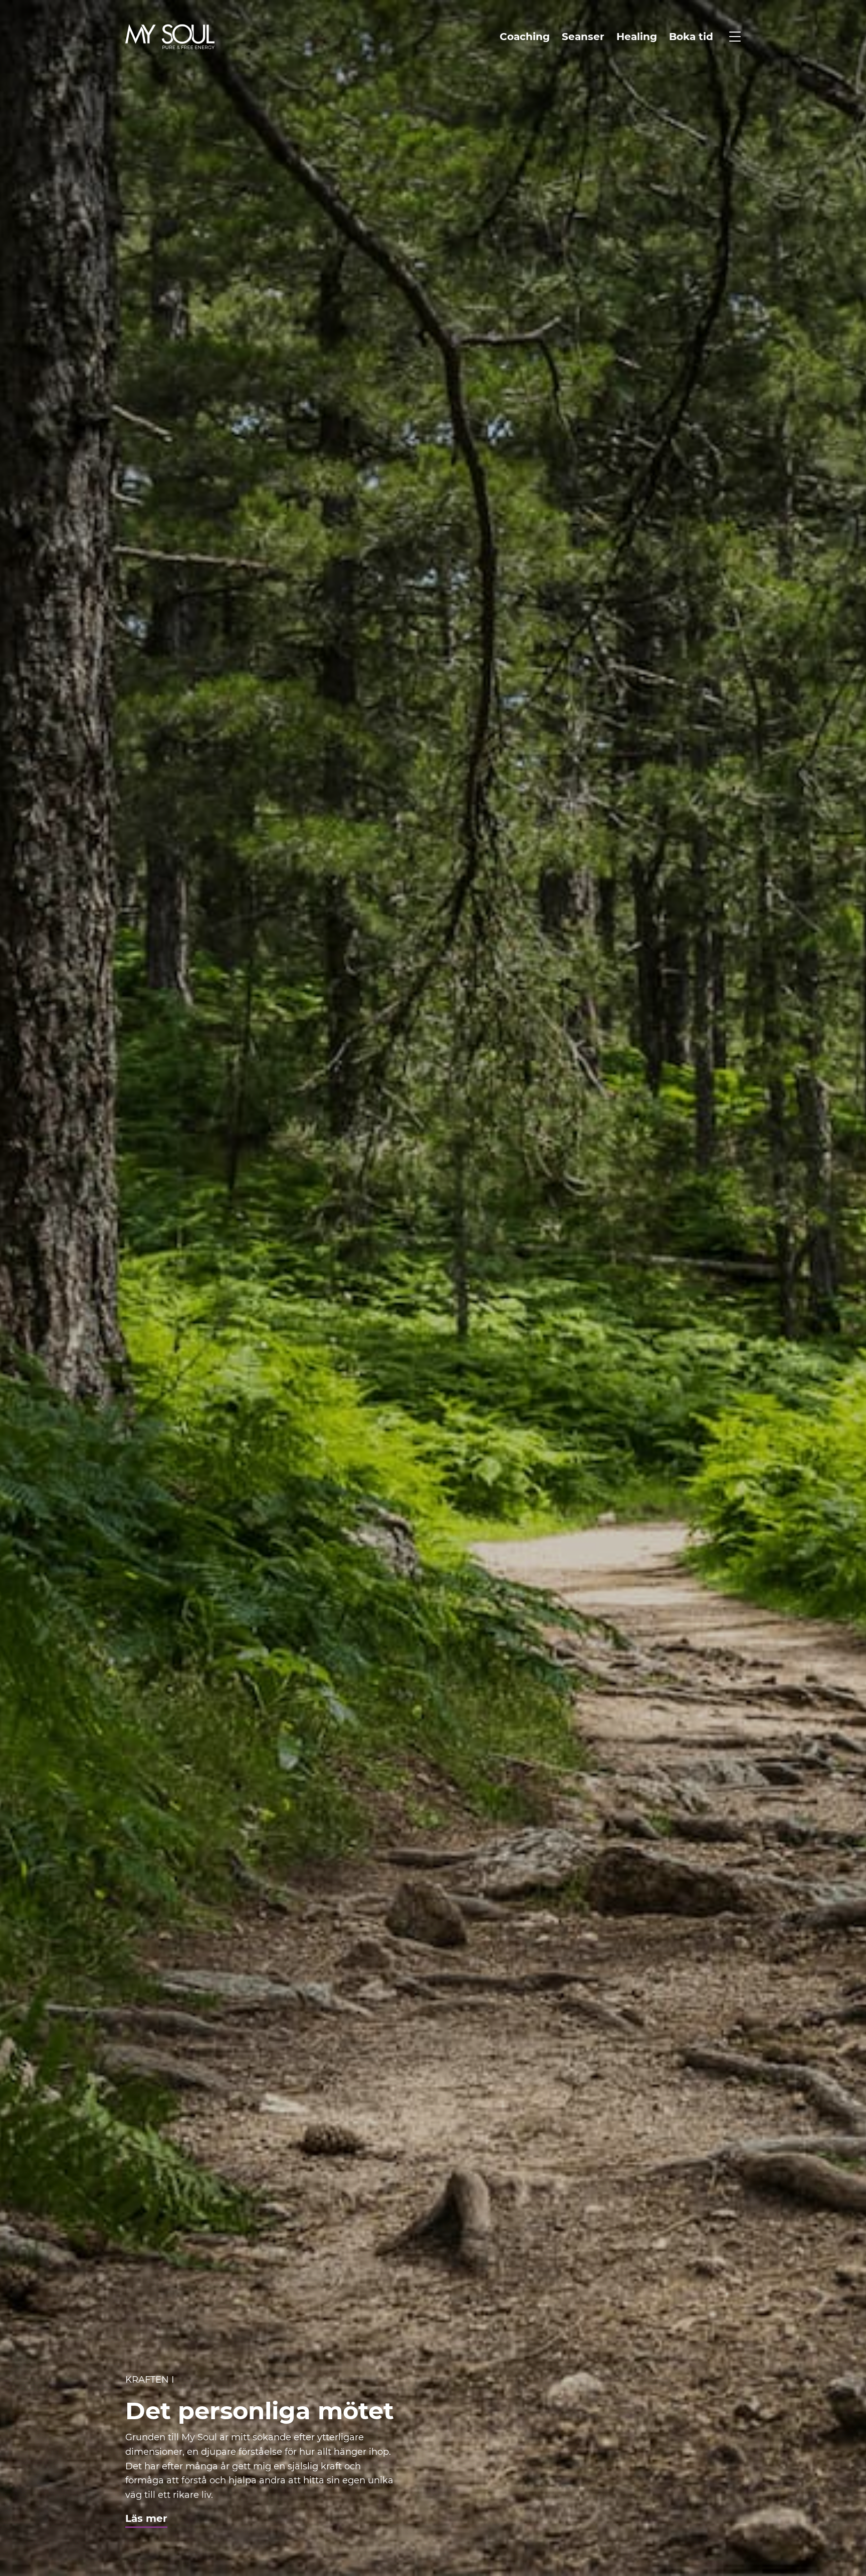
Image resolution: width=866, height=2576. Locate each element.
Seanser (583, 37)
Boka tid (691, 37)
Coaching (525, 37)
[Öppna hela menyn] (735, 37)
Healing (637, 37)
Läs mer (146, 2518)
